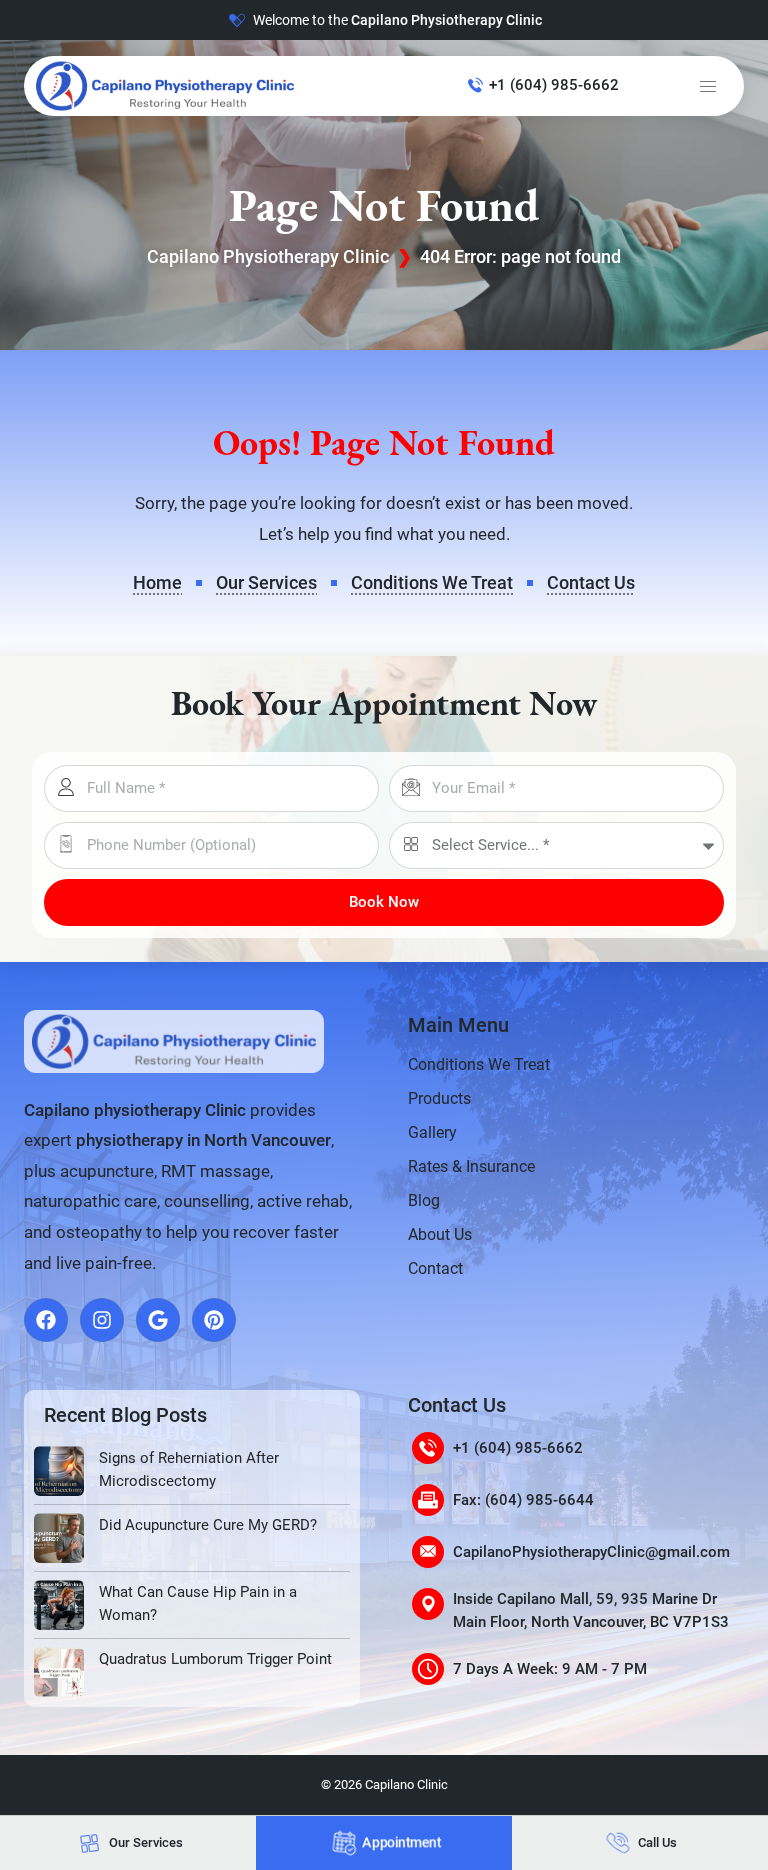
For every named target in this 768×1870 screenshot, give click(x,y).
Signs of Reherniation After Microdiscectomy (189, 1469)
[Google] (158, 1320)
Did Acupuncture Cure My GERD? (208, 1525)
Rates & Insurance (471, 1166)
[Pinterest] (214, 1320)
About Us (440, 1234)
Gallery (432, 1132)
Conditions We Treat (479, 1064)
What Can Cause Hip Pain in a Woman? (198, 1603)
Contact (435, 1268)
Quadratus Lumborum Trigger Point (215, 1659)
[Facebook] (46, 1320)
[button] (708, 86)
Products (439, 1098)
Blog (424, 1200)
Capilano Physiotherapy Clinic (268, 256)
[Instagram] (102, 1320)
